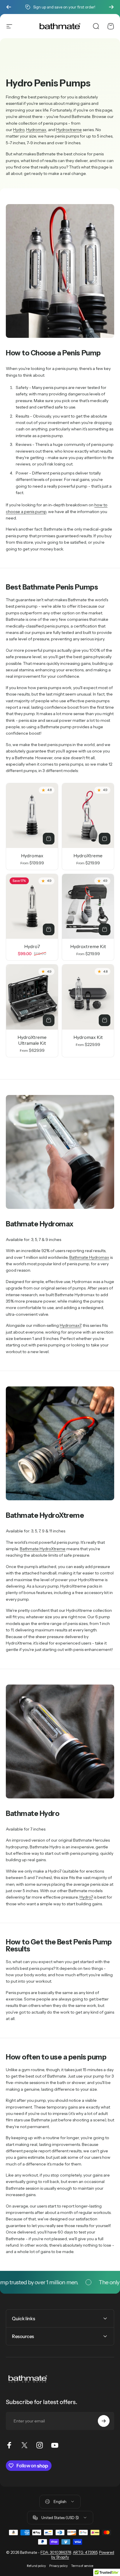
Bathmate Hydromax (89, 1257)
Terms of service (82, 2566)
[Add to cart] (49, 929)
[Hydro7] (32, 907)
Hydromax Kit (88, 1037)
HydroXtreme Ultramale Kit (32, 1040)
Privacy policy (58, 2566)
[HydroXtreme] (88, 816)
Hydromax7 (70, 1325)
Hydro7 (32, 946)
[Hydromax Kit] (88, 997)
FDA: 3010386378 (56, 2552)
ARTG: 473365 (85, 2552)
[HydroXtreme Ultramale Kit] (32, 997)
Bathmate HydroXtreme (43, 1549)
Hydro (19, 130)
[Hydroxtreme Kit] (88, 907)
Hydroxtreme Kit (88, 946)
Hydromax (36, 130)
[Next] (111, 7)
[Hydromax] (32, 816)
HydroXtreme (88, 856)
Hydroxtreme (69, 130)
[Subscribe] (104, 2421)
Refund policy (36, 2566)
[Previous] (9, 7)
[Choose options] (49, 839)
